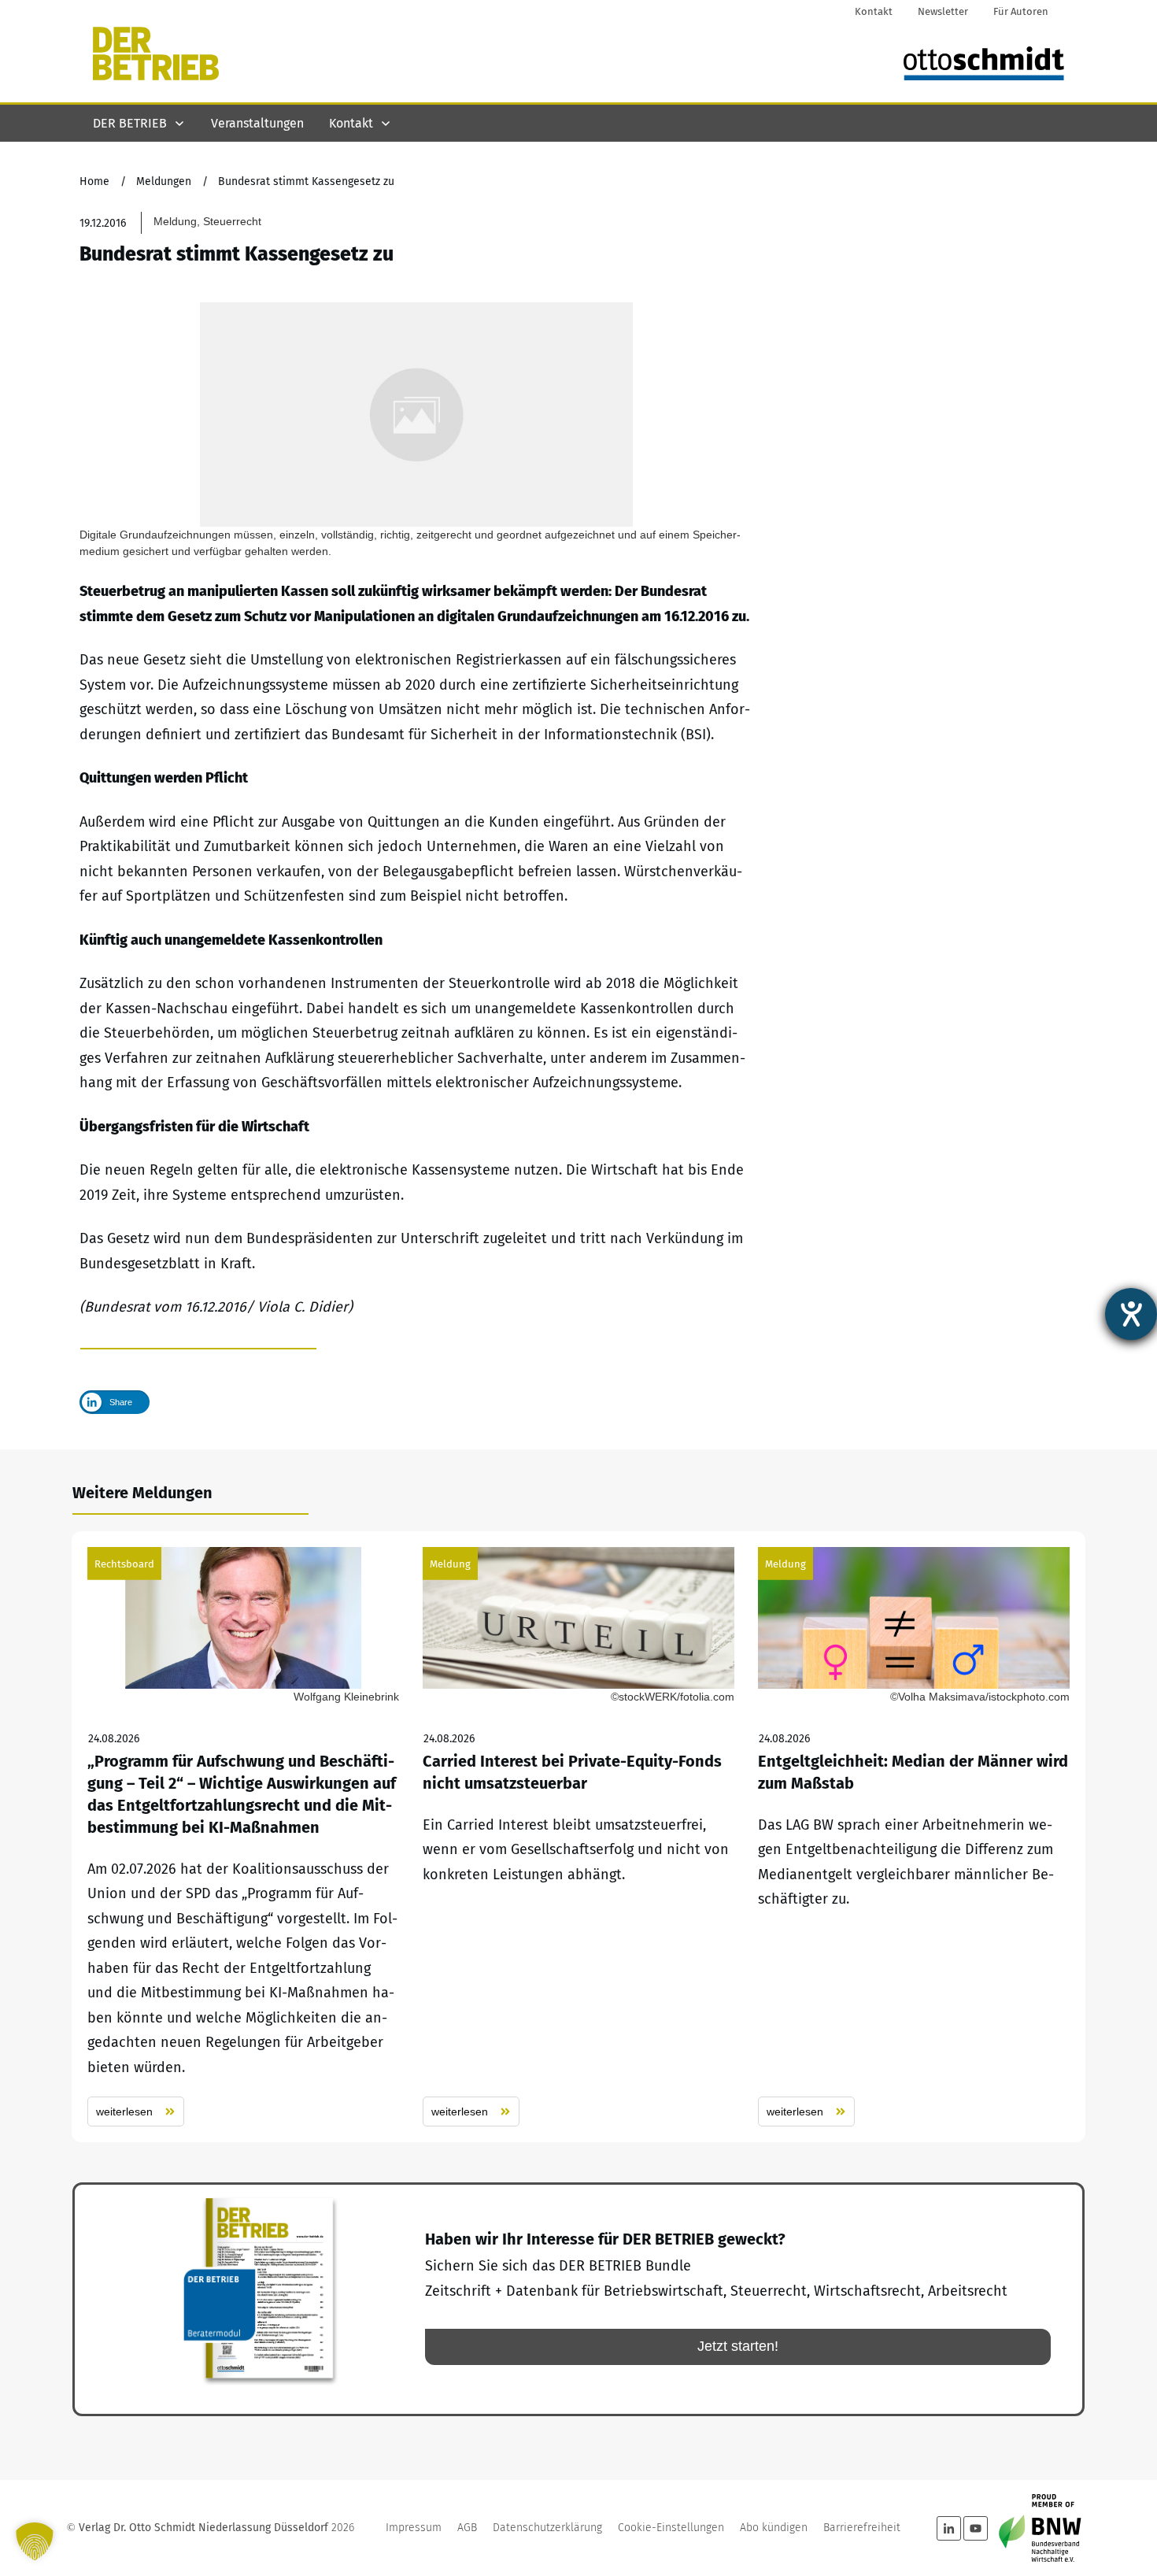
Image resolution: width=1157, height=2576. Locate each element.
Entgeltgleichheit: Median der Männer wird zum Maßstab (914, 1837)
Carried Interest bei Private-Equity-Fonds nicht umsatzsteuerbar (578, 1837)
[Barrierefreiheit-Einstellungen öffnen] (1131, 1314)
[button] (35, 2541)
